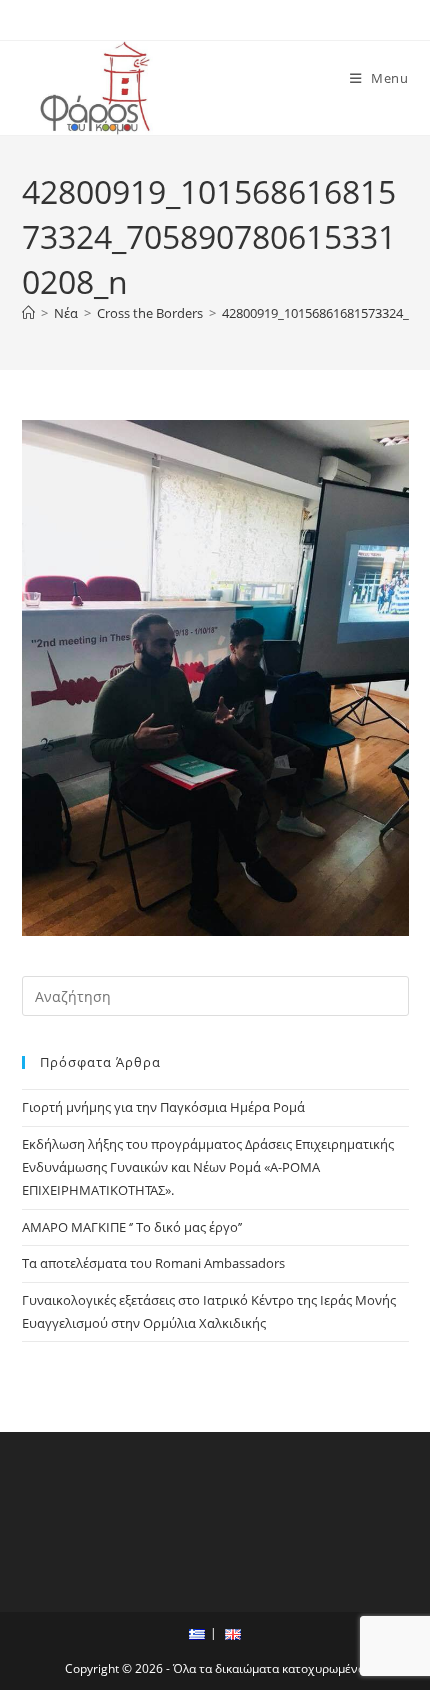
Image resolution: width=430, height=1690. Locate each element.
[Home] (28, 313)
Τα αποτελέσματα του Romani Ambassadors (153, 1263)
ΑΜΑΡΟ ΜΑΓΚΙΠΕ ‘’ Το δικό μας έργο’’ (132, 1227)
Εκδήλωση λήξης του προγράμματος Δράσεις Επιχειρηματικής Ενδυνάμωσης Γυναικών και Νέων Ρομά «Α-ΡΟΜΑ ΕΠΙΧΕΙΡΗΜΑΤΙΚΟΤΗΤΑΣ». (208, 1167)
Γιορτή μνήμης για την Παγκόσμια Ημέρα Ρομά (163, 1107)
